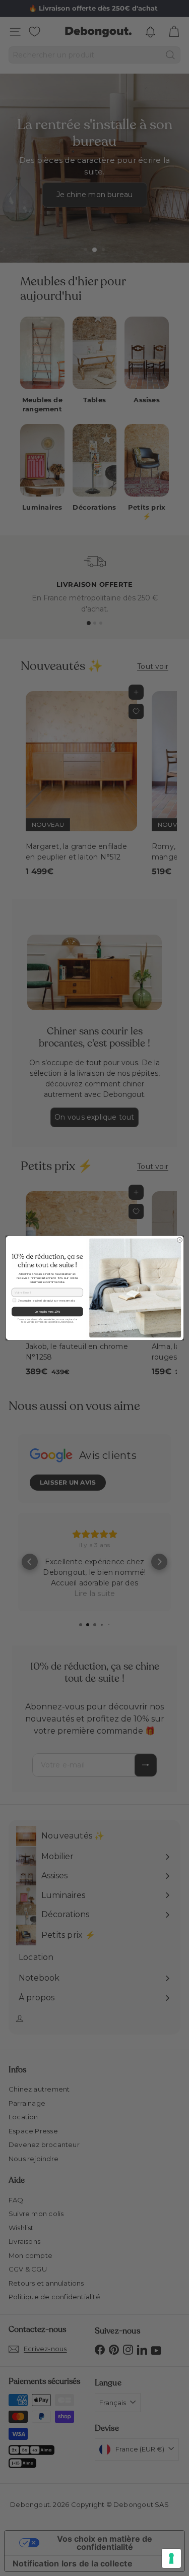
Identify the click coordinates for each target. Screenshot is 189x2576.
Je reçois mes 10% (47, 1312)
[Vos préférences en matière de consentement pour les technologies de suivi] (171, 2558)
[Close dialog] (179, 1240)
